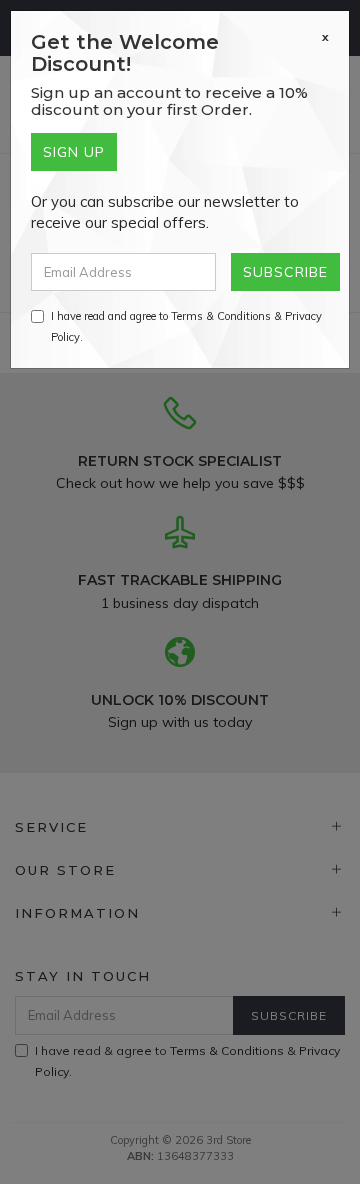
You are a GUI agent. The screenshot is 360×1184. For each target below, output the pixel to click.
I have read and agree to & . (186, 326)
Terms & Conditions (221, 316)
